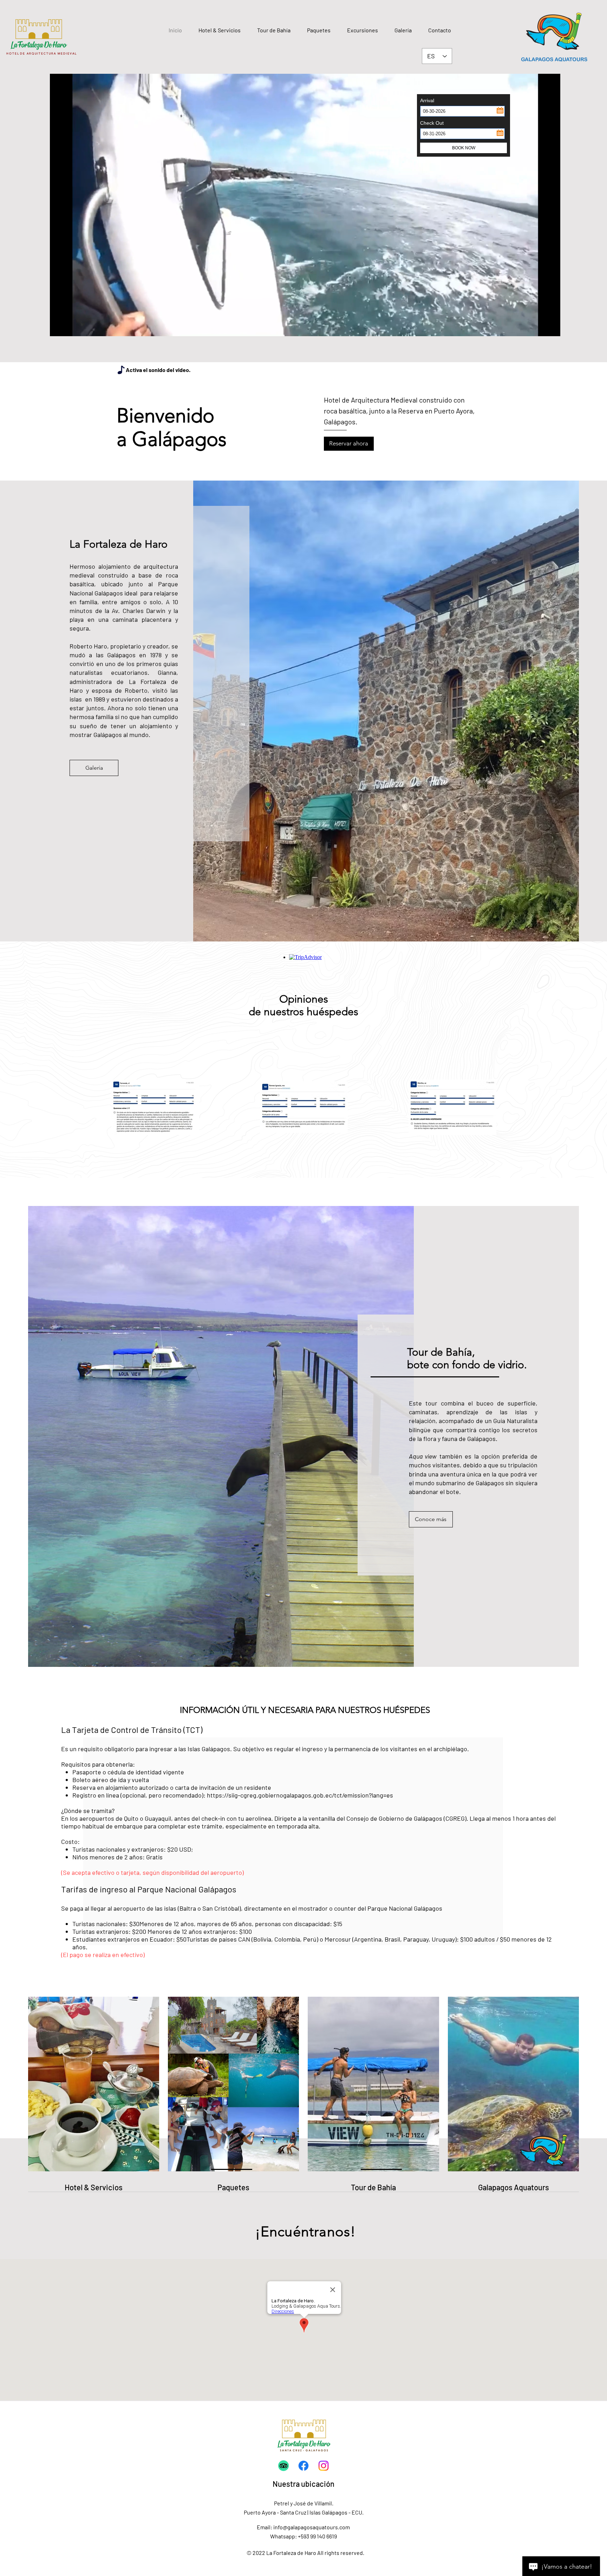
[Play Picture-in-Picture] (539, 327)
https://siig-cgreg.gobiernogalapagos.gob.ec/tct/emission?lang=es (300, 1795)
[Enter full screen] (551, 327)
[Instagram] (324, 2466)
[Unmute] (71, 327)
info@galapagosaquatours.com (312, 2527)
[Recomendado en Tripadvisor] (283, 2466)
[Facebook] (303, 2466)
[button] (319, 30)
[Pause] (59, 327)
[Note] (121, 370)
